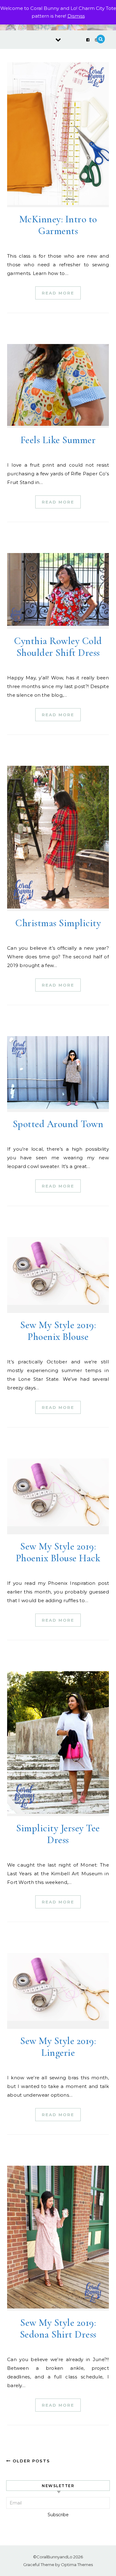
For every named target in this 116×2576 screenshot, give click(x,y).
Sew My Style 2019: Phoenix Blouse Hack (58, 1552)
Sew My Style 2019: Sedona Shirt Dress (58, 2328)
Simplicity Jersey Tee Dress (58, 1834)
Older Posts (30, 2461)
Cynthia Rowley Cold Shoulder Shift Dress (58, 647)
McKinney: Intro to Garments (58, 225)
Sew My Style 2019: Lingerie (58, 2047)
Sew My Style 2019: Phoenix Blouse (58, 1331)
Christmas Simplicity (58, 923)
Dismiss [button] (76, 16)
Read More (58, 293)
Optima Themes (77, 2565)
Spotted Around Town (58, 1124)
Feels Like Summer (58, 440)
